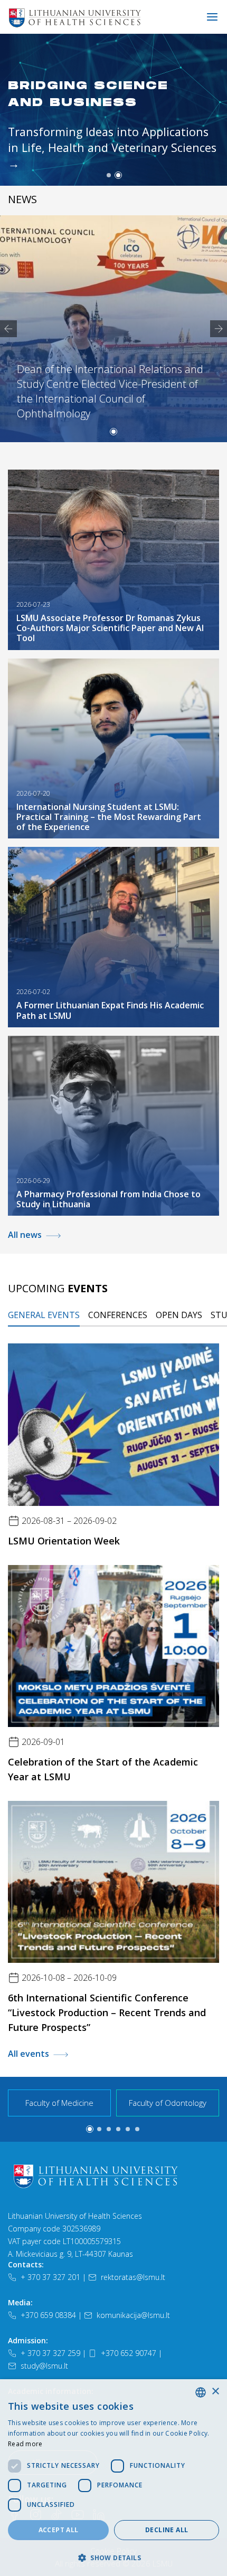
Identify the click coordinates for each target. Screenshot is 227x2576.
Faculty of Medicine (59, 2103)
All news (25, 1235)
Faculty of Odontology (168, 2103)
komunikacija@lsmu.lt (133, 2315)
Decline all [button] (167, 2530)
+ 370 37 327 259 (50, 2353)
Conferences (118, 1315)
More (27, 129)
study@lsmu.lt (44, 2366)
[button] (109, 175)
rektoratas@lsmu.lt (133, 2277)
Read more (25, 2444)
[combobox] (201, 2392)
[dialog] (113, 2478)
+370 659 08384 (48, 2315)
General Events (44, 1315)
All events (29, 2054)
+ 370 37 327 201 (50, 2277)
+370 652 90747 (129, 2353)
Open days (179, 1315)
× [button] (215, 2392)
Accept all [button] (59, 2530)
